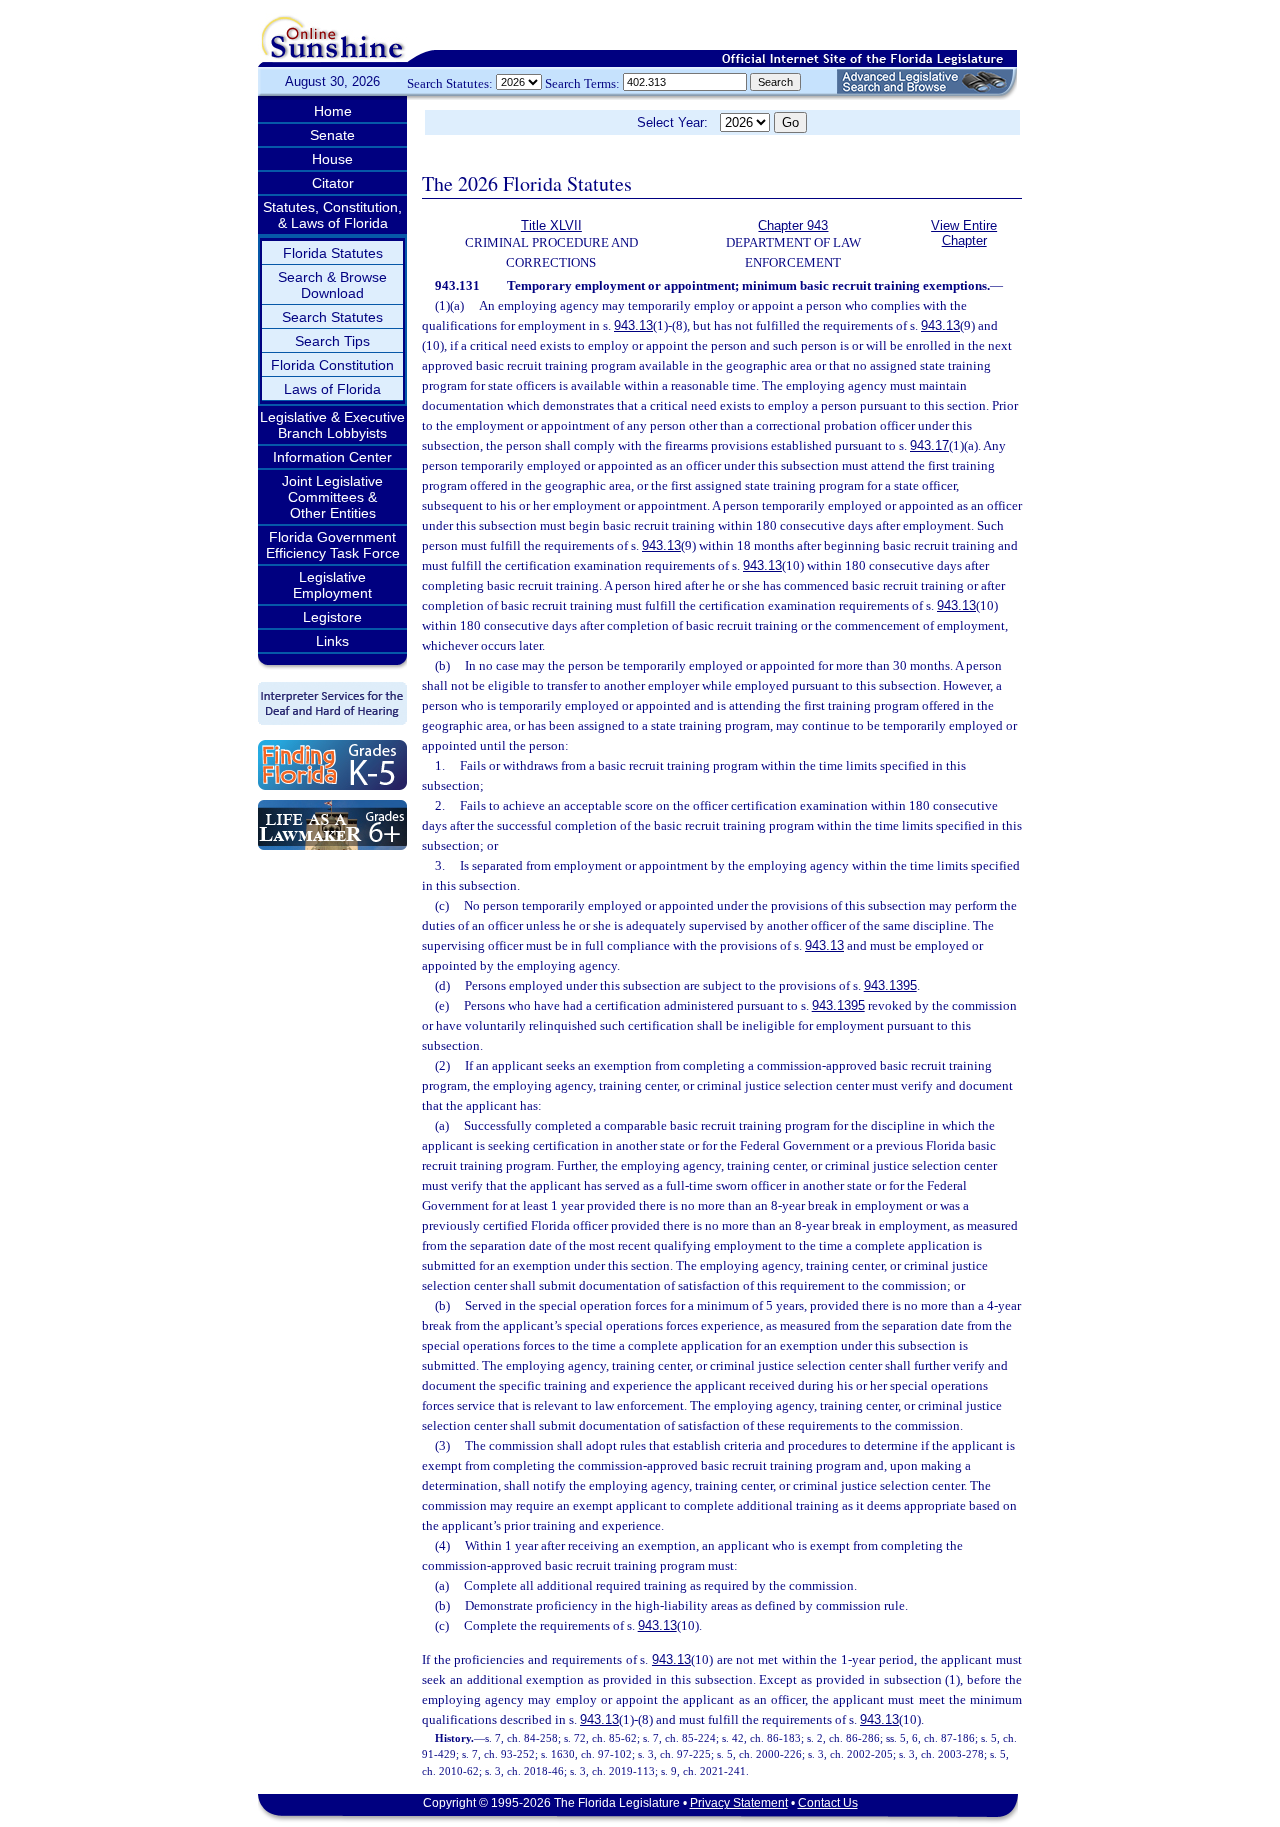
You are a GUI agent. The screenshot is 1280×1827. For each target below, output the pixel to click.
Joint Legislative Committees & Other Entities (332, 497)
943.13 (633, 325)
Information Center (332, 457)
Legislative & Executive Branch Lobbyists (332, 425)
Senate (332, 135)
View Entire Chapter (964, 233)
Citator (333, 183)
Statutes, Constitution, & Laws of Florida (332, 215)
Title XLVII (551, 225)
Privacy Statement (739, 1803)
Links (332, 641)
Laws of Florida (332, 389)
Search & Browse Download (332, 285)
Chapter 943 (793, 225)
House (332, 159)
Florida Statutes (333, 253)
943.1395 (890, 985)
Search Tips (332, 341)
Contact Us (828, 1803)
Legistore (332, 617)
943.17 (929, 445)
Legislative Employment (332, 585)
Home (333, 111)
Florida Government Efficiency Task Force (333, 545)
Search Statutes (332, 317)
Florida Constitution (332, 365)
